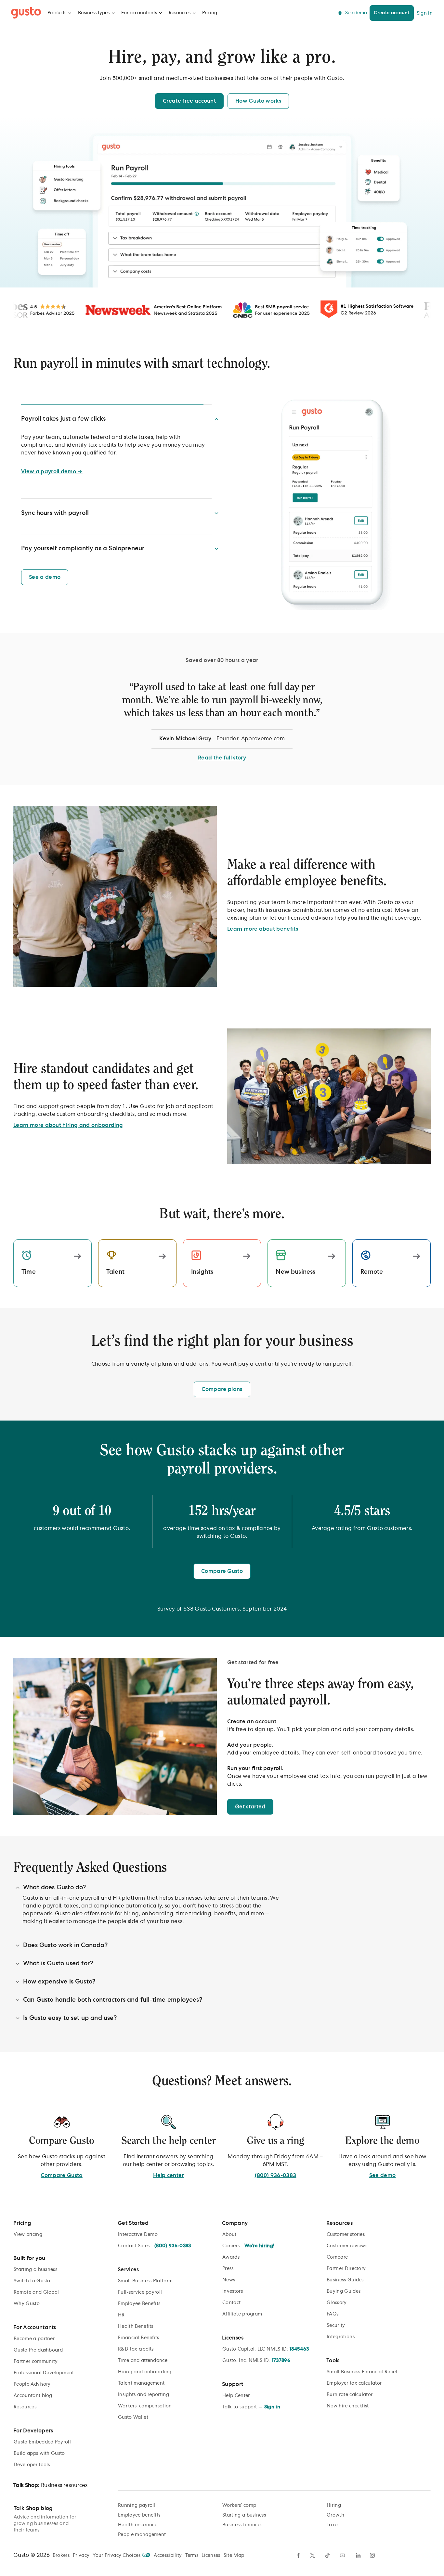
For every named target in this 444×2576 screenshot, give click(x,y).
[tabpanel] (222, 719)
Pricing (210, 13)
